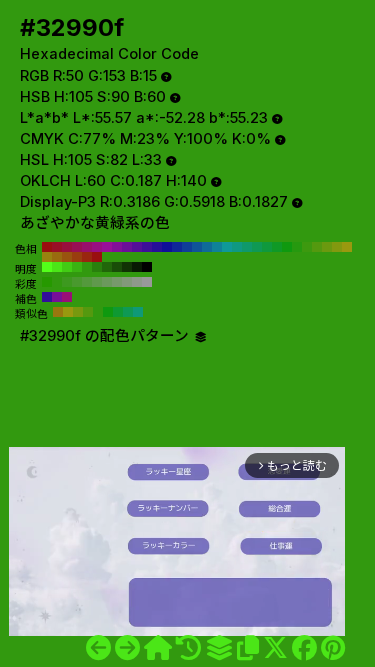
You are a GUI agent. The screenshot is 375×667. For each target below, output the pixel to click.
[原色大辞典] (158, 648)
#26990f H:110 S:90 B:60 (297, 247)
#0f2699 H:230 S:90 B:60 (177, 247)
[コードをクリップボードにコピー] (248, 648)
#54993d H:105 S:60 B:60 (87, 282)
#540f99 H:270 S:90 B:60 (137, 247)
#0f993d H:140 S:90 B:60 (267, 247)
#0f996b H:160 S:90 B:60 (247, 247)
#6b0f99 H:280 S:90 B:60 (127, 247)
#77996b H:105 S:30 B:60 (117, 282)
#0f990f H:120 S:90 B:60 (287, 247)
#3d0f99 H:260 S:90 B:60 (147, 247)
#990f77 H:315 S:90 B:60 (67, 297)
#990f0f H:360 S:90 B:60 (47, 247)
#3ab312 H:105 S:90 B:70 (77, 267)
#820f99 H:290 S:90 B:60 (117, 247)
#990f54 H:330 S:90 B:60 (77, 247)
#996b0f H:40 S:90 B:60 (57, 257)
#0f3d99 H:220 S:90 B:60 (187, 247)
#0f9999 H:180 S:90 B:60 (227, 247)
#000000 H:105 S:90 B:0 (147, 267)
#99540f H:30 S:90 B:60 (67, 257)
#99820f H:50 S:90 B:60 (47, 257)
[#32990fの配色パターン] (219, 648)
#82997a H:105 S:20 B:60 (127, 282)
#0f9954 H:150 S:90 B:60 (257, 247)
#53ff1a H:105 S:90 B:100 (47, 267)
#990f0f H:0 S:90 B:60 (97, 257)
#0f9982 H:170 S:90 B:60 (237, 247)
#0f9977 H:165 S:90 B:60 (138, 312)
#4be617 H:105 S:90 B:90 (57, 267)
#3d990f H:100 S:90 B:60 (307, 247)
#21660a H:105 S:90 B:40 (107, 267)
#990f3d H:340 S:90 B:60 (67, 247)
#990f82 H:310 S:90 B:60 (97, 247)
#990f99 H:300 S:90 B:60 (107, 247)
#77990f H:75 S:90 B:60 (78, 312)
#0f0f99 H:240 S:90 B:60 (167, 247)
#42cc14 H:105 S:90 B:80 (67, 267)
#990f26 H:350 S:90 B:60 (57, 247)
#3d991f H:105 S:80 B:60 (67, 282)
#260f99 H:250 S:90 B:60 (157, 247)
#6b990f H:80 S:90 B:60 (327, 247)
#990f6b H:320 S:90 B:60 (87, 247)
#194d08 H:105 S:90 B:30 (117, 267)
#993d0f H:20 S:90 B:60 (77, 257)
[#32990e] (98, 648)
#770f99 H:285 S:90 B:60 (57, 297)
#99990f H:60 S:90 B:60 (347, 247)
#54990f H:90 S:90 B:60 (317, 247)
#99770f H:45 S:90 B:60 (58, 312)
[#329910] (127, 648)
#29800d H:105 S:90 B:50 (97, 267)
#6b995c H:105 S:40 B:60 (107, 282)
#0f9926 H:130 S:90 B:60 (277, 247)
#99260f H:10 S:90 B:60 (87, 257)
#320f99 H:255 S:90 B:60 (47, 297)
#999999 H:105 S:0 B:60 (147, 282)
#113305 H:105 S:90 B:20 (127, 267)
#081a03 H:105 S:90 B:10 (137, 267)
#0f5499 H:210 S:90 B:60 (197, 247)
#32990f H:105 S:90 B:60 (87, 267)
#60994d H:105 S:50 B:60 (97, 282)
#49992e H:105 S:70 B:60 (77, 282)
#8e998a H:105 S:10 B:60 (137, 282)
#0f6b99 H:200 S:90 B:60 (207, 247)
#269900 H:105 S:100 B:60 (47, 282)
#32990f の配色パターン (106, 336)
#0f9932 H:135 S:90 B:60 (118, 312)
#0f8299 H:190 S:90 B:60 (217, 247)
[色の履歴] (188, 648)
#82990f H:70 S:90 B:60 (337, 247)
